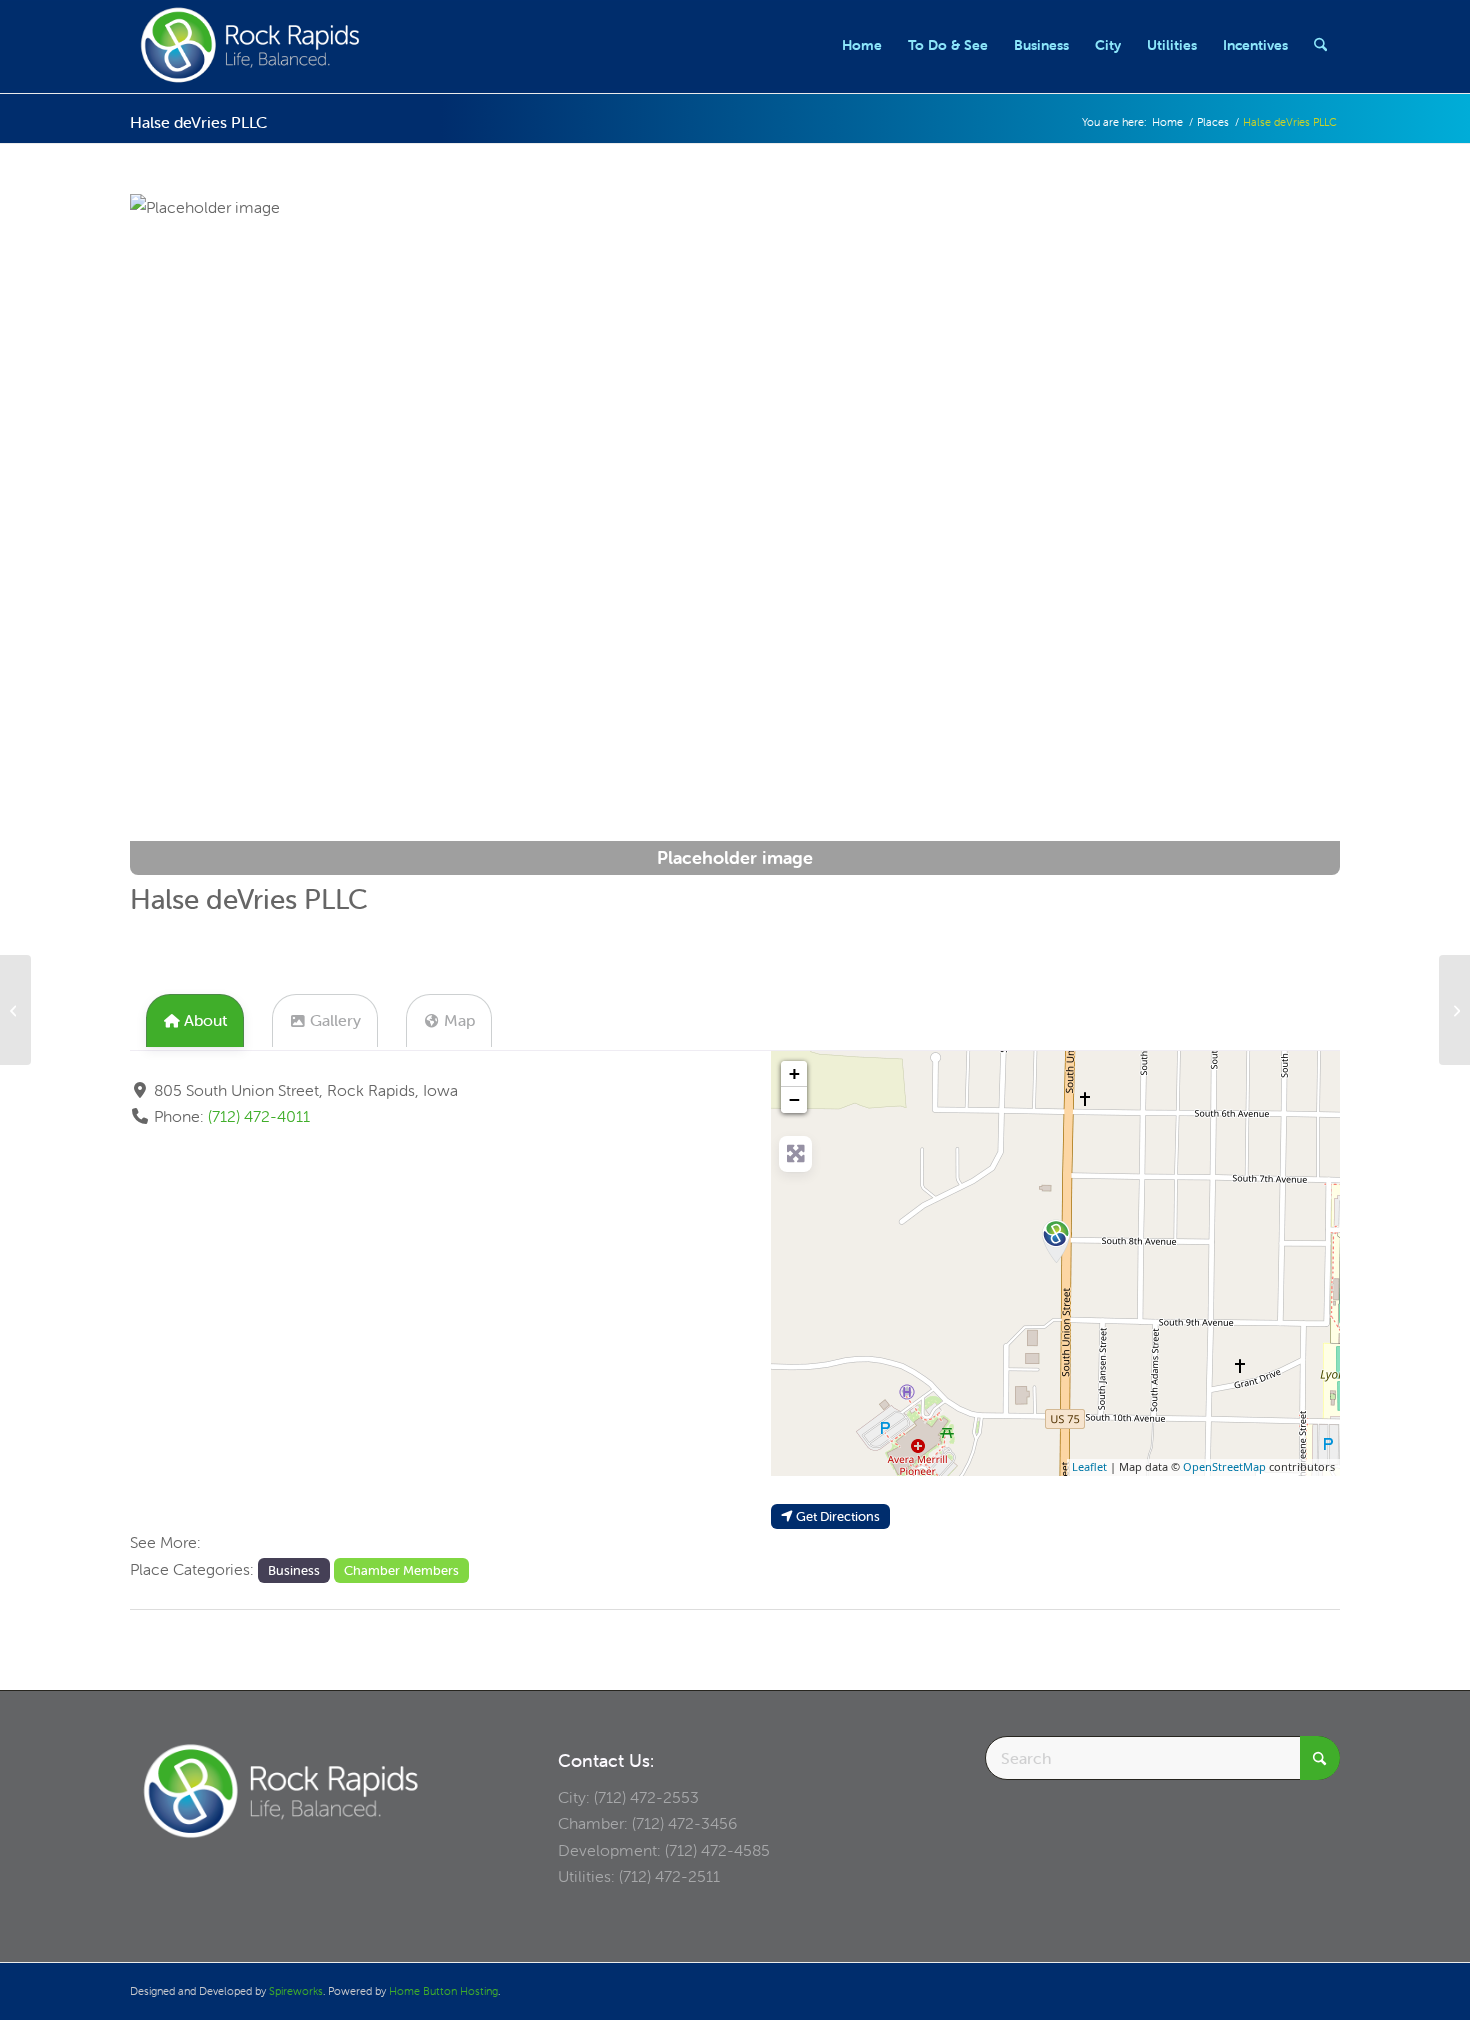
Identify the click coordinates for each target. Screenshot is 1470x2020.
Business (294, 1570)
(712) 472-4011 (259, 1116)
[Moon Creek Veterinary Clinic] (1454, 1010)
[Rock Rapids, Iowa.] (249, 45)
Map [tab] (459, 1020)
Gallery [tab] (335, 1020)
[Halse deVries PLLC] (1056, 1239)
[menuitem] (862, 45)
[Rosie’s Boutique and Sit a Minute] (15, 1010)
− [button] (794, 1099)
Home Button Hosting (443, 1991)
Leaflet (1089, 1466)
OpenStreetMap (1224, 1466)
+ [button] (794, 1073)
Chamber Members (401, 1570)
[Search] (1320, 45)
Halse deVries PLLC (198, 122)
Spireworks (296, 1991)
